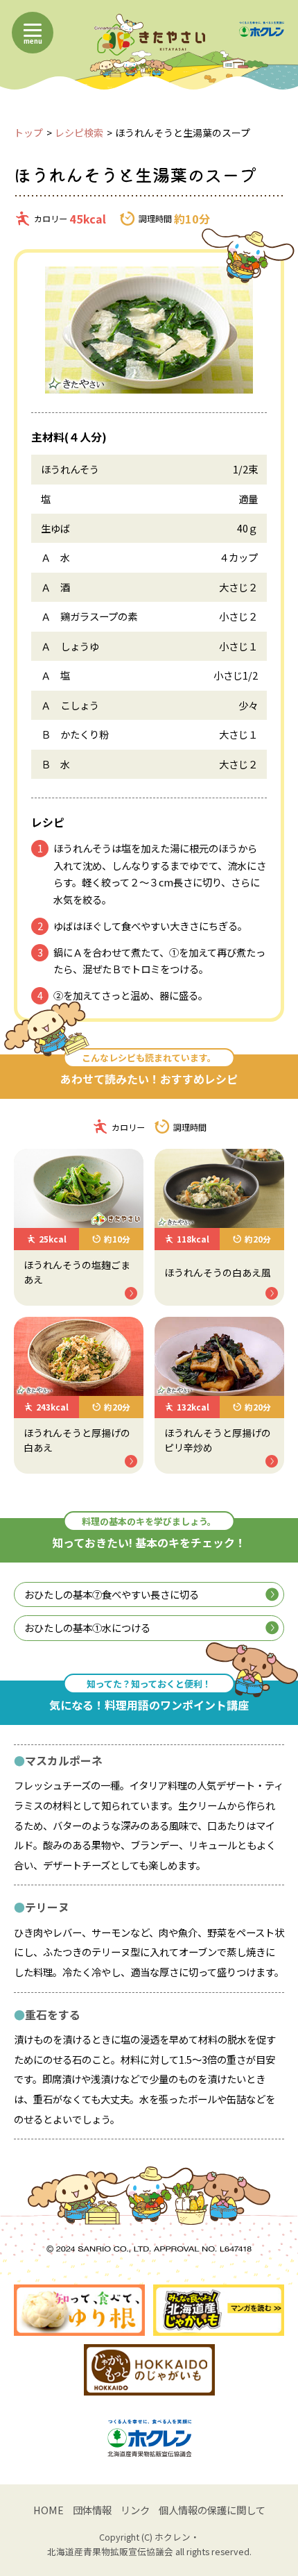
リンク (135, 2510)
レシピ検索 (79, 133)
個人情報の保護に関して (212, 2510)
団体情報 (92, 2510)
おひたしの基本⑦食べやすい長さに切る (112, 1594)
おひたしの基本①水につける (87, 1627)
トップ (28, 133)
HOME (49, 2510)
